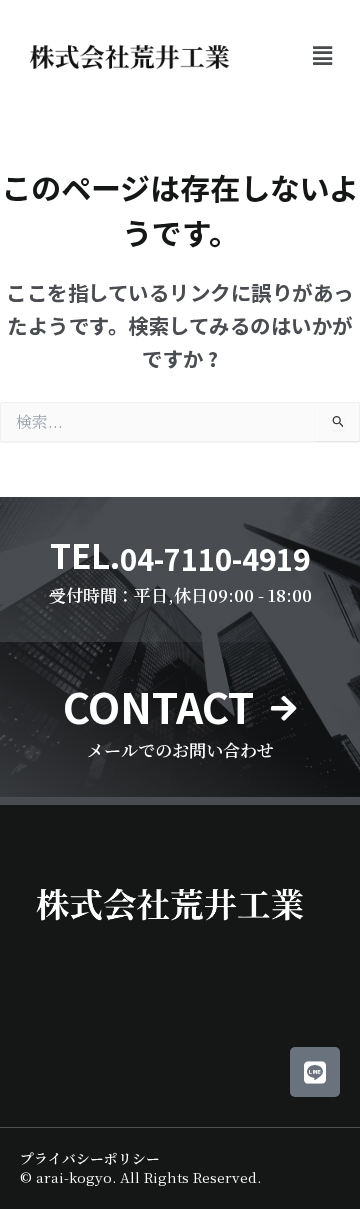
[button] (323, 55)
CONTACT (158, 705)
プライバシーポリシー (90, 1158)
